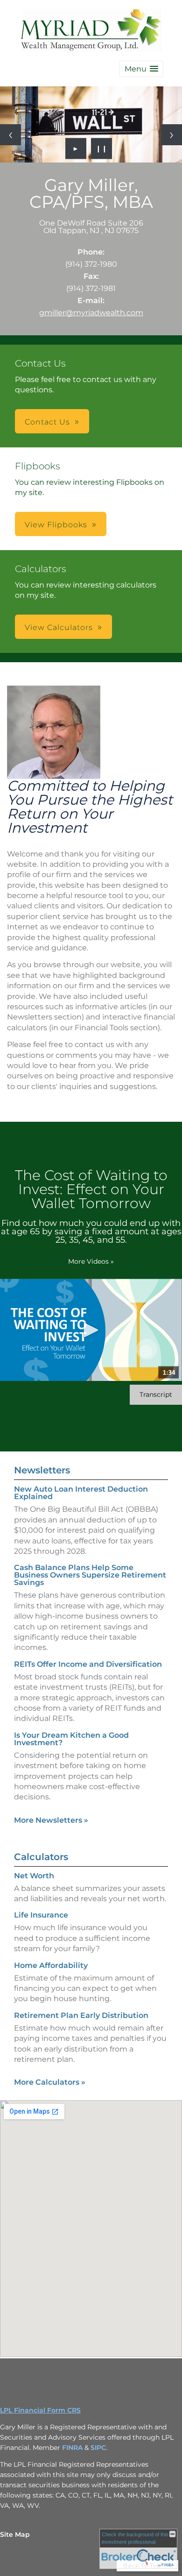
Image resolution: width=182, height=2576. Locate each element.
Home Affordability (51, 1965)
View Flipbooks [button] (56, 525)
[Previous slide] (10, 135)
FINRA (73, 2448)
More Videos (91, 1261)
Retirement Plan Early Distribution (81, 2015)
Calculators (41, 1857)
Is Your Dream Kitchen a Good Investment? (71, 1739)
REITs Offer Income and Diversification (88, 1664)
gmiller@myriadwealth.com (91, 313)
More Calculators (50, 2082)
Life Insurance (41, 1915)
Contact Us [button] (47, 422)
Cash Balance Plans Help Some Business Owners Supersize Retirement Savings (90, 1575)
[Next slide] (171, 135)
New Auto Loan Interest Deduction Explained (81, 1493)
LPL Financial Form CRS (40, 2410)
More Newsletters (51, 1820)
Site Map (15, 2534)
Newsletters (42, 1470)
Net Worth (34, 1876)
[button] (141, 69)
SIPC (98, 2448)
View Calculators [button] (59, 627)
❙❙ (102, 149)
